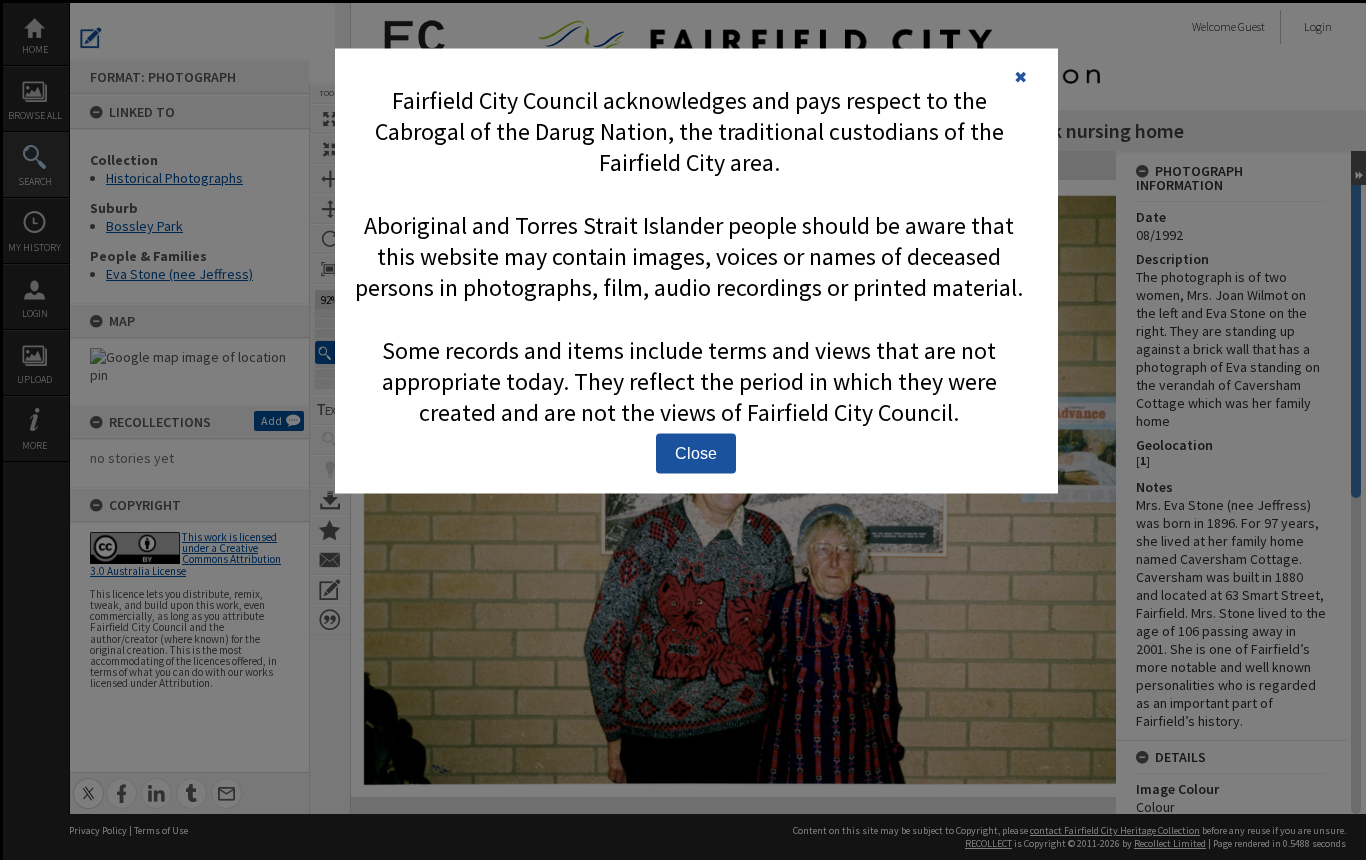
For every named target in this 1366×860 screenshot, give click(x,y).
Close (696, 453)
